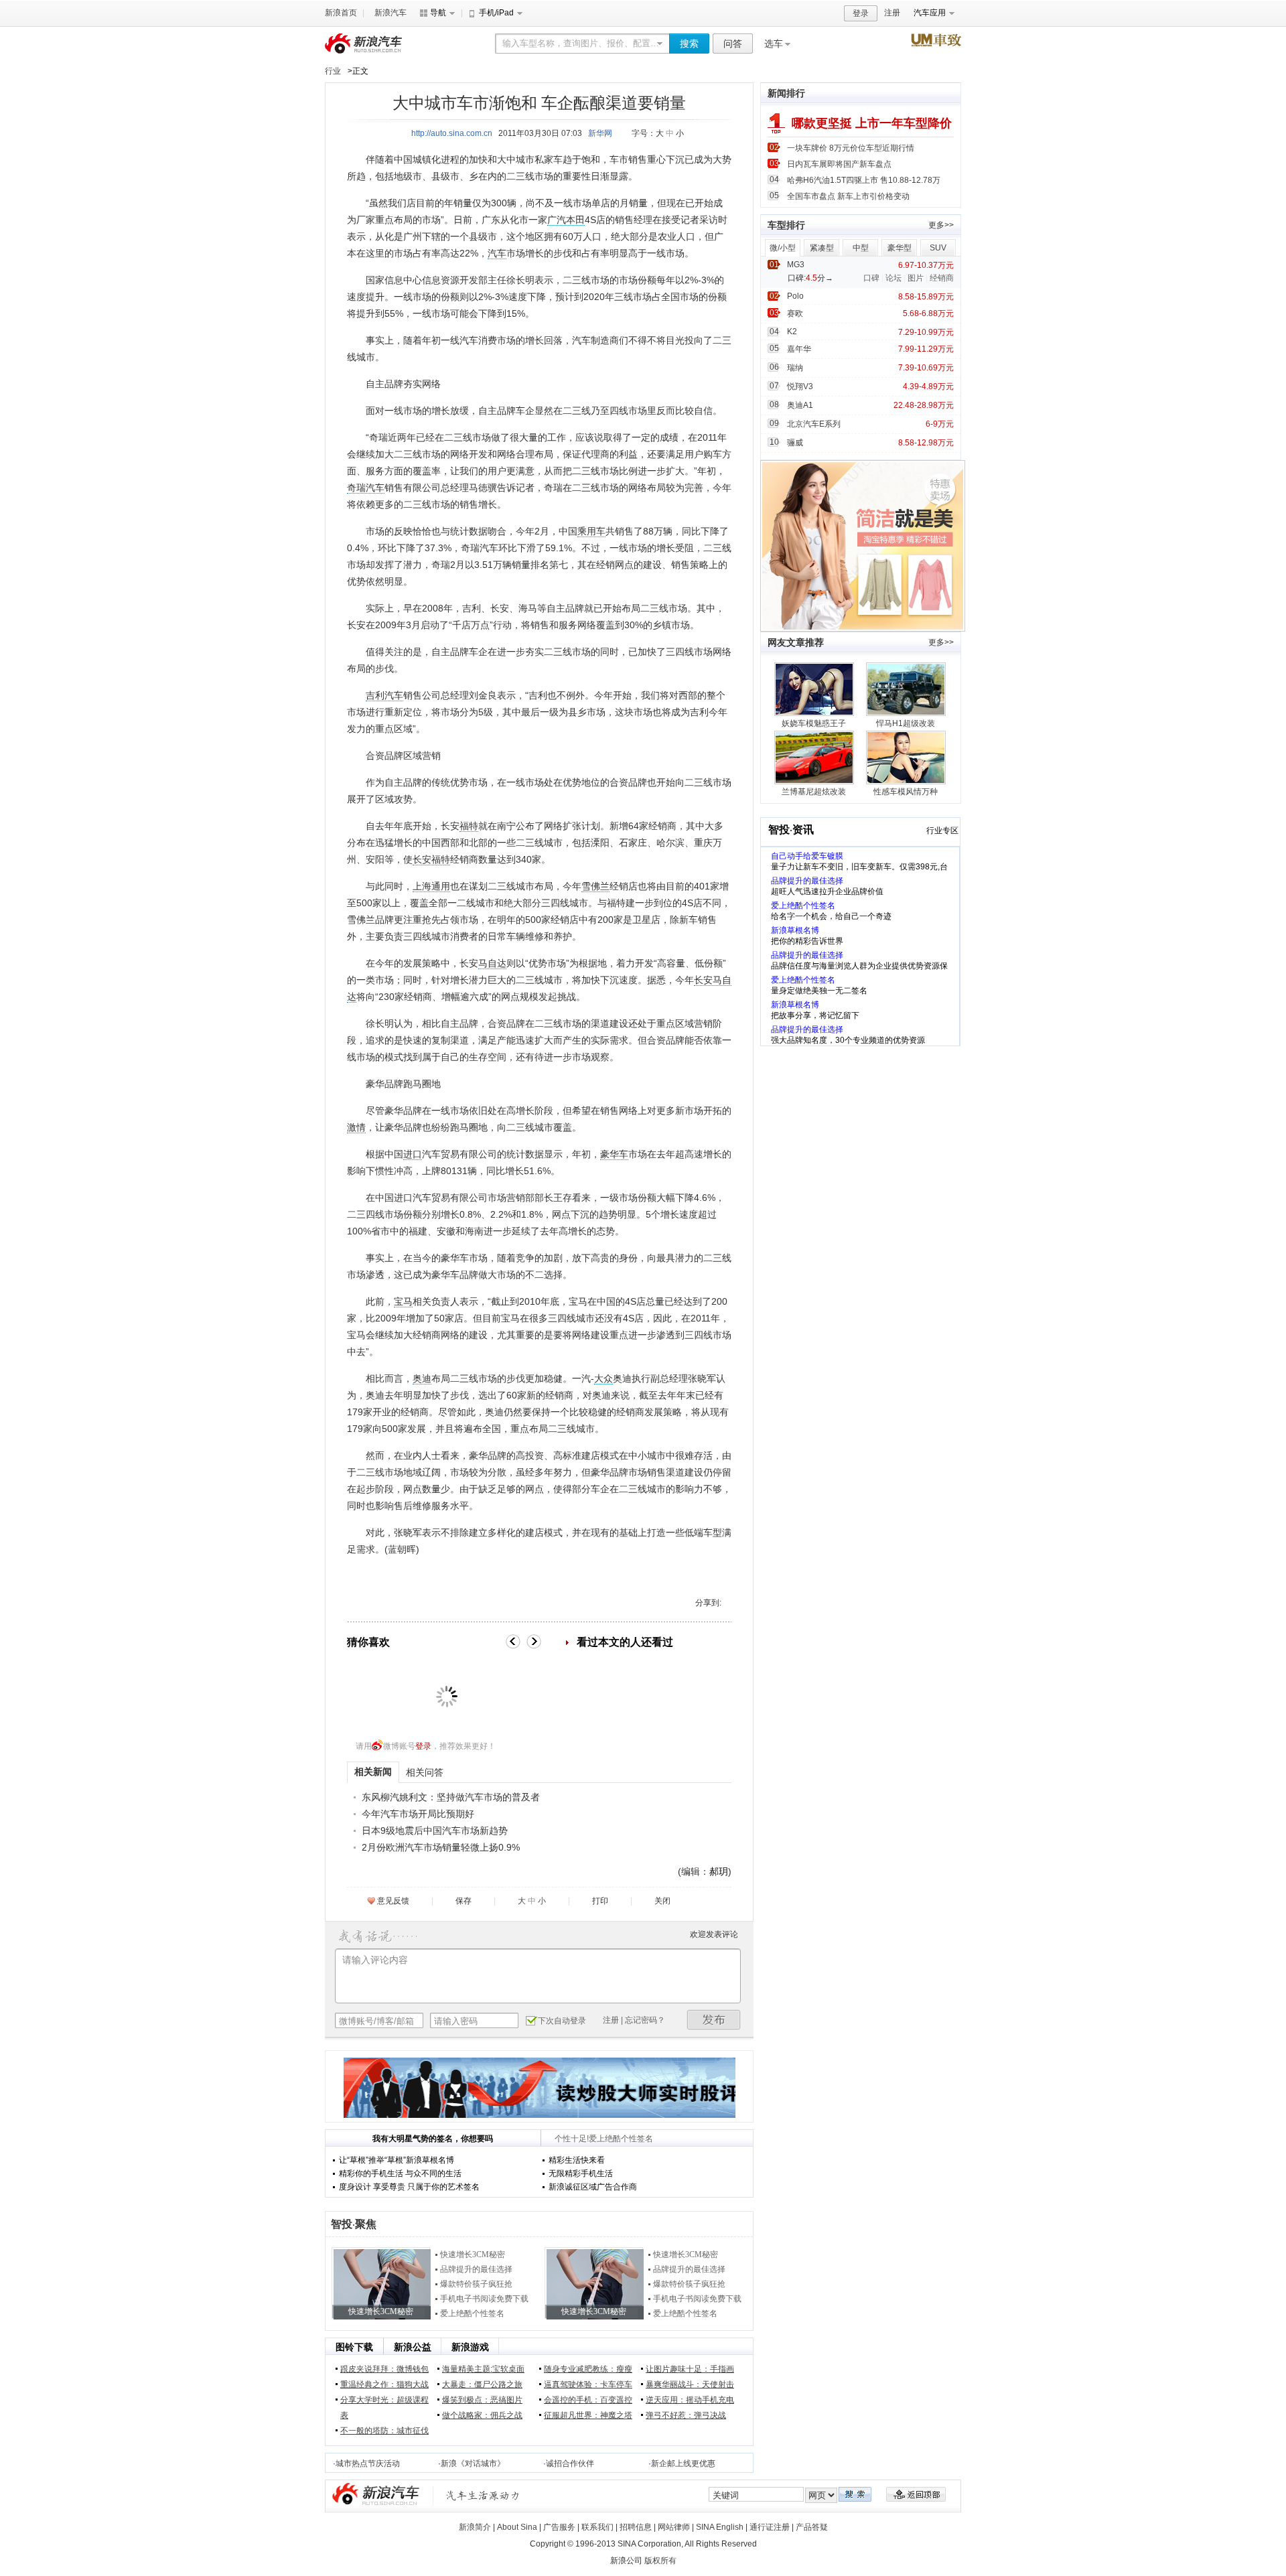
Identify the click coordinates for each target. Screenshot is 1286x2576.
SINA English (720, 2527)
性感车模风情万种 (906, 792)
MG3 (796, 265)
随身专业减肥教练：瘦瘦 (588, 2369)
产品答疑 (812, 2527)
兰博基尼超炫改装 (814, 792)
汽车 (497, 253)
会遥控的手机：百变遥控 (588, 2400)
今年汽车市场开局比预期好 (418, 1814)
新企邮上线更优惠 (683, 2463)
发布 (714, 2020)
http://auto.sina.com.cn (452, 133)
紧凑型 (822, 248)
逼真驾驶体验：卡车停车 (588, 2384)
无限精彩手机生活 (581, 2173)
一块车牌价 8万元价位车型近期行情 (851, 148)
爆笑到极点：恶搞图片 (482, 2400)
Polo (795, 296)
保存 (463, 1901)
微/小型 (783, 248)
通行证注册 (770, 2527)
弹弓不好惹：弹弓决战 (686, 2415)
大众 (603, 1378)
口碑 (871, 278)
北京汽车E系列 (814, 424)
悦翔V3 (800, 386)
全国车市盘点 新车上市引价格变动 (848, 196)
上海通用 (431, 886)
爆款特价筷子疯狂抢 (476, 2284)
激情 (356, 1127)
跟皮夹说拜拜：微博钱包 (384, 2369)
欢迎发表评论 (714, 1934)
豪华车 (614, 1154)
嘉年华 (799, 349)
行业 (333, 71)
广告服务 (559, 2527)
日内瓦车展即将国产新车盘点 (839, 164)
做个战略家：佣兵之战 (482, 2415)
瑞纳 (795, 368)
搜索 (689, 44)
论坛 (894, 278)
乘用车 (591, 531)
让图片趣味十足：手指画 (690, 2369)
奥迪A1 (800, 405)
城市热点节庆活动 (368, 2463)
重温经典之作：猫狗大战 (384, 2384)
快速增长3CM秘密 (473, 2255)
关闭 (662, 1901)
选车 (774, 44)
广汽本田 (566, 220)
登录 (861, 13)
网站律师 (674, 2527)
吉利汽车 (384, 695)
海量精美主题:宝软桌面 (483, 2369)
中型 (861, 248)
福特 (469, 826)
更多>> (941, 225)
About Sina (517, 2527)
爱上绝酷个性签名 (472, 2313)
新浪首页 (341, 13)
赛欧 (795, 313)
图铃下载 (354, 2347)
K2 (792, 332)
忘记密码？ (645, 2020)
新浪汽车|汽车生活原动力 (483, 2495)
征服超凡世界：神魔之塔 (588, 2415)
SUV (938, 248)
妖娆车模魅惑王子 (814, 723)
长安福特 (431, 859)
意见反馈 (393, 1901)
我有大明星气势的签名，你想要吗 (433, 2139)
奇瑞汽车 (366, 488)
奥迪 (422, 1378)
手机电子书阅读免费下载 (484, 2299)
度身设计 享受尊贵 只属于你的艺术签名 (409, 2187)
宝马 (403, 1301)
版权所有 (660, 2561)
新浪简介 (475, 2527)
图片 (916, 278)
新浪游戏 (470, 2347)
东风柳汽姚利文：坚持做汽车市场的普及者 (451, 1797)
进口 (413, 1154)
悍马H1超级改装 (906, 723)
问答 (733, 44)
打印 (600, 1901)
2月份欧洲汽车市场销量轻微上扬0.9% (441, 1847)
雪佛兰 (595, 886)
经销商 (942, 278)
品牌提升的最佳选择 (476, 2269)
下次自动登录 (562, 2021)
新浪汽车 (390, 13)
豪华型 (900, 248)
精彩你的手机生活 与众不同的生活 (400, 2173)
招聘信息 (636, 2527)
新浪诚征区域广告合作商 (593, 2187)
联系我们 (597, 2527)
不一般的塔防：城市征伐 (384, 2431)
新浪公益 (413, 2347)
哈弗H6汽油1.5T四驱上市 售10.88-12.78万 (864, 180)
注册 (892, 13)
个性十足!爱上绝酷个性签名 (604, 2139)
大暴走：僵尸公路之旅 (482, 2384)
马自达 (492, 963)
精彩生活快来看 (577, 2160)
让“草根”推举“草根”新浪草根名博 (397, 2160)
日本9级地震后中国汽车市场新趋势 (435, 1831)
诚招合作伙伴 (570, 2463)
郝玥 (719, 1871)
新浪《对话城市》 (473, 2463)
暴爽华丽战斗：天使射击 (690, 2384)
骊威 (795, 443)
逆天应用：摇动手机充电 (690, 2400)
